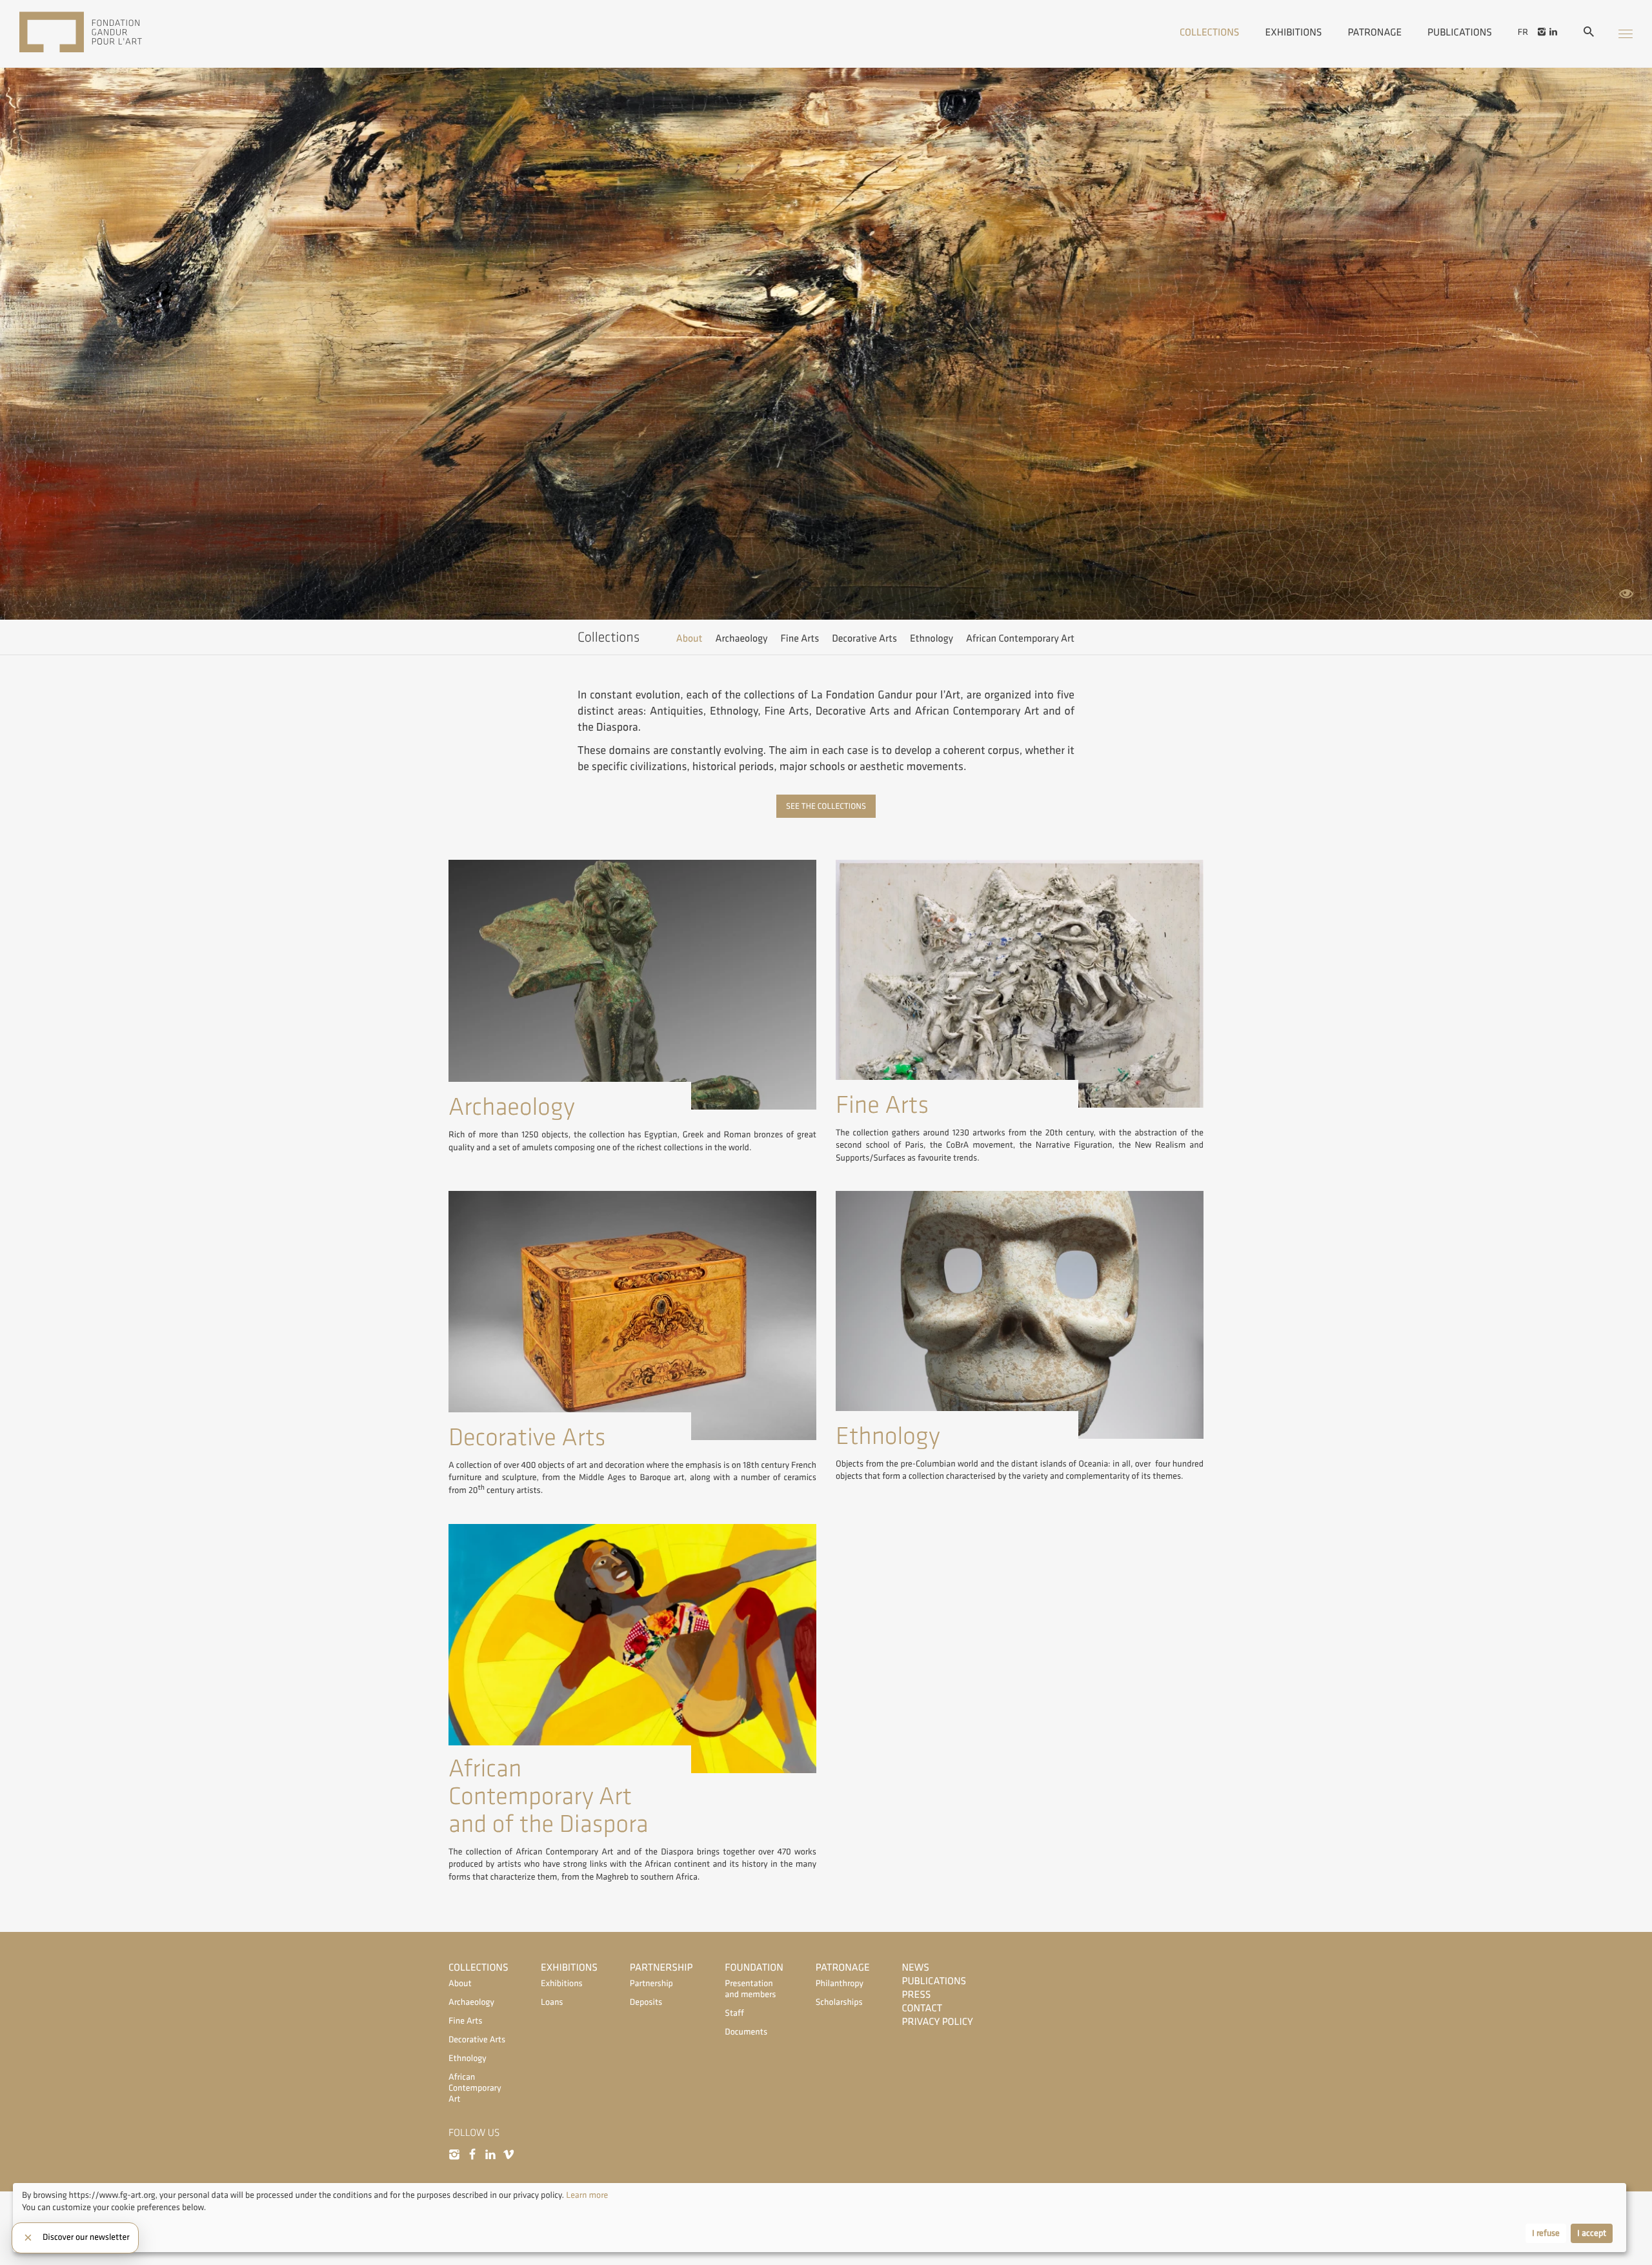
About (690, 639)
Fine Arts (800, 639)
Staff (734, 2014)
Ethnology (932, 639)
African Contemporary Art (1020, 639)
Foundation (754, 1968)
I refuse (1546, 2233)
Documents (746, 2032)
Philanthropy (840, 1984)
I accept (1592, 2233)
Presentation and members (750, 1989)
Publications (1460, 32)
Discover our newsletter (86, 2238)
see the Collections (826, 806)
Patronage (1375, 32)
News (916, 1968)
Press (917, 1995)
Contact (922, 2008)
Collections (1210, 32)
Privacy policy (938, 2022)
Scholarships (839, 2003)
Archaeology (742, 639)
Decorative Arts (864, 639)
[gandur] (100, 34)
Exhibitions (1294, 32)
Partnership (661, 1968)
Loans (552, 2003)
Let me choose (49, 2234)
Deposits (646, 2003)
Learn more (587, 2196)
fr (1523, 32)
